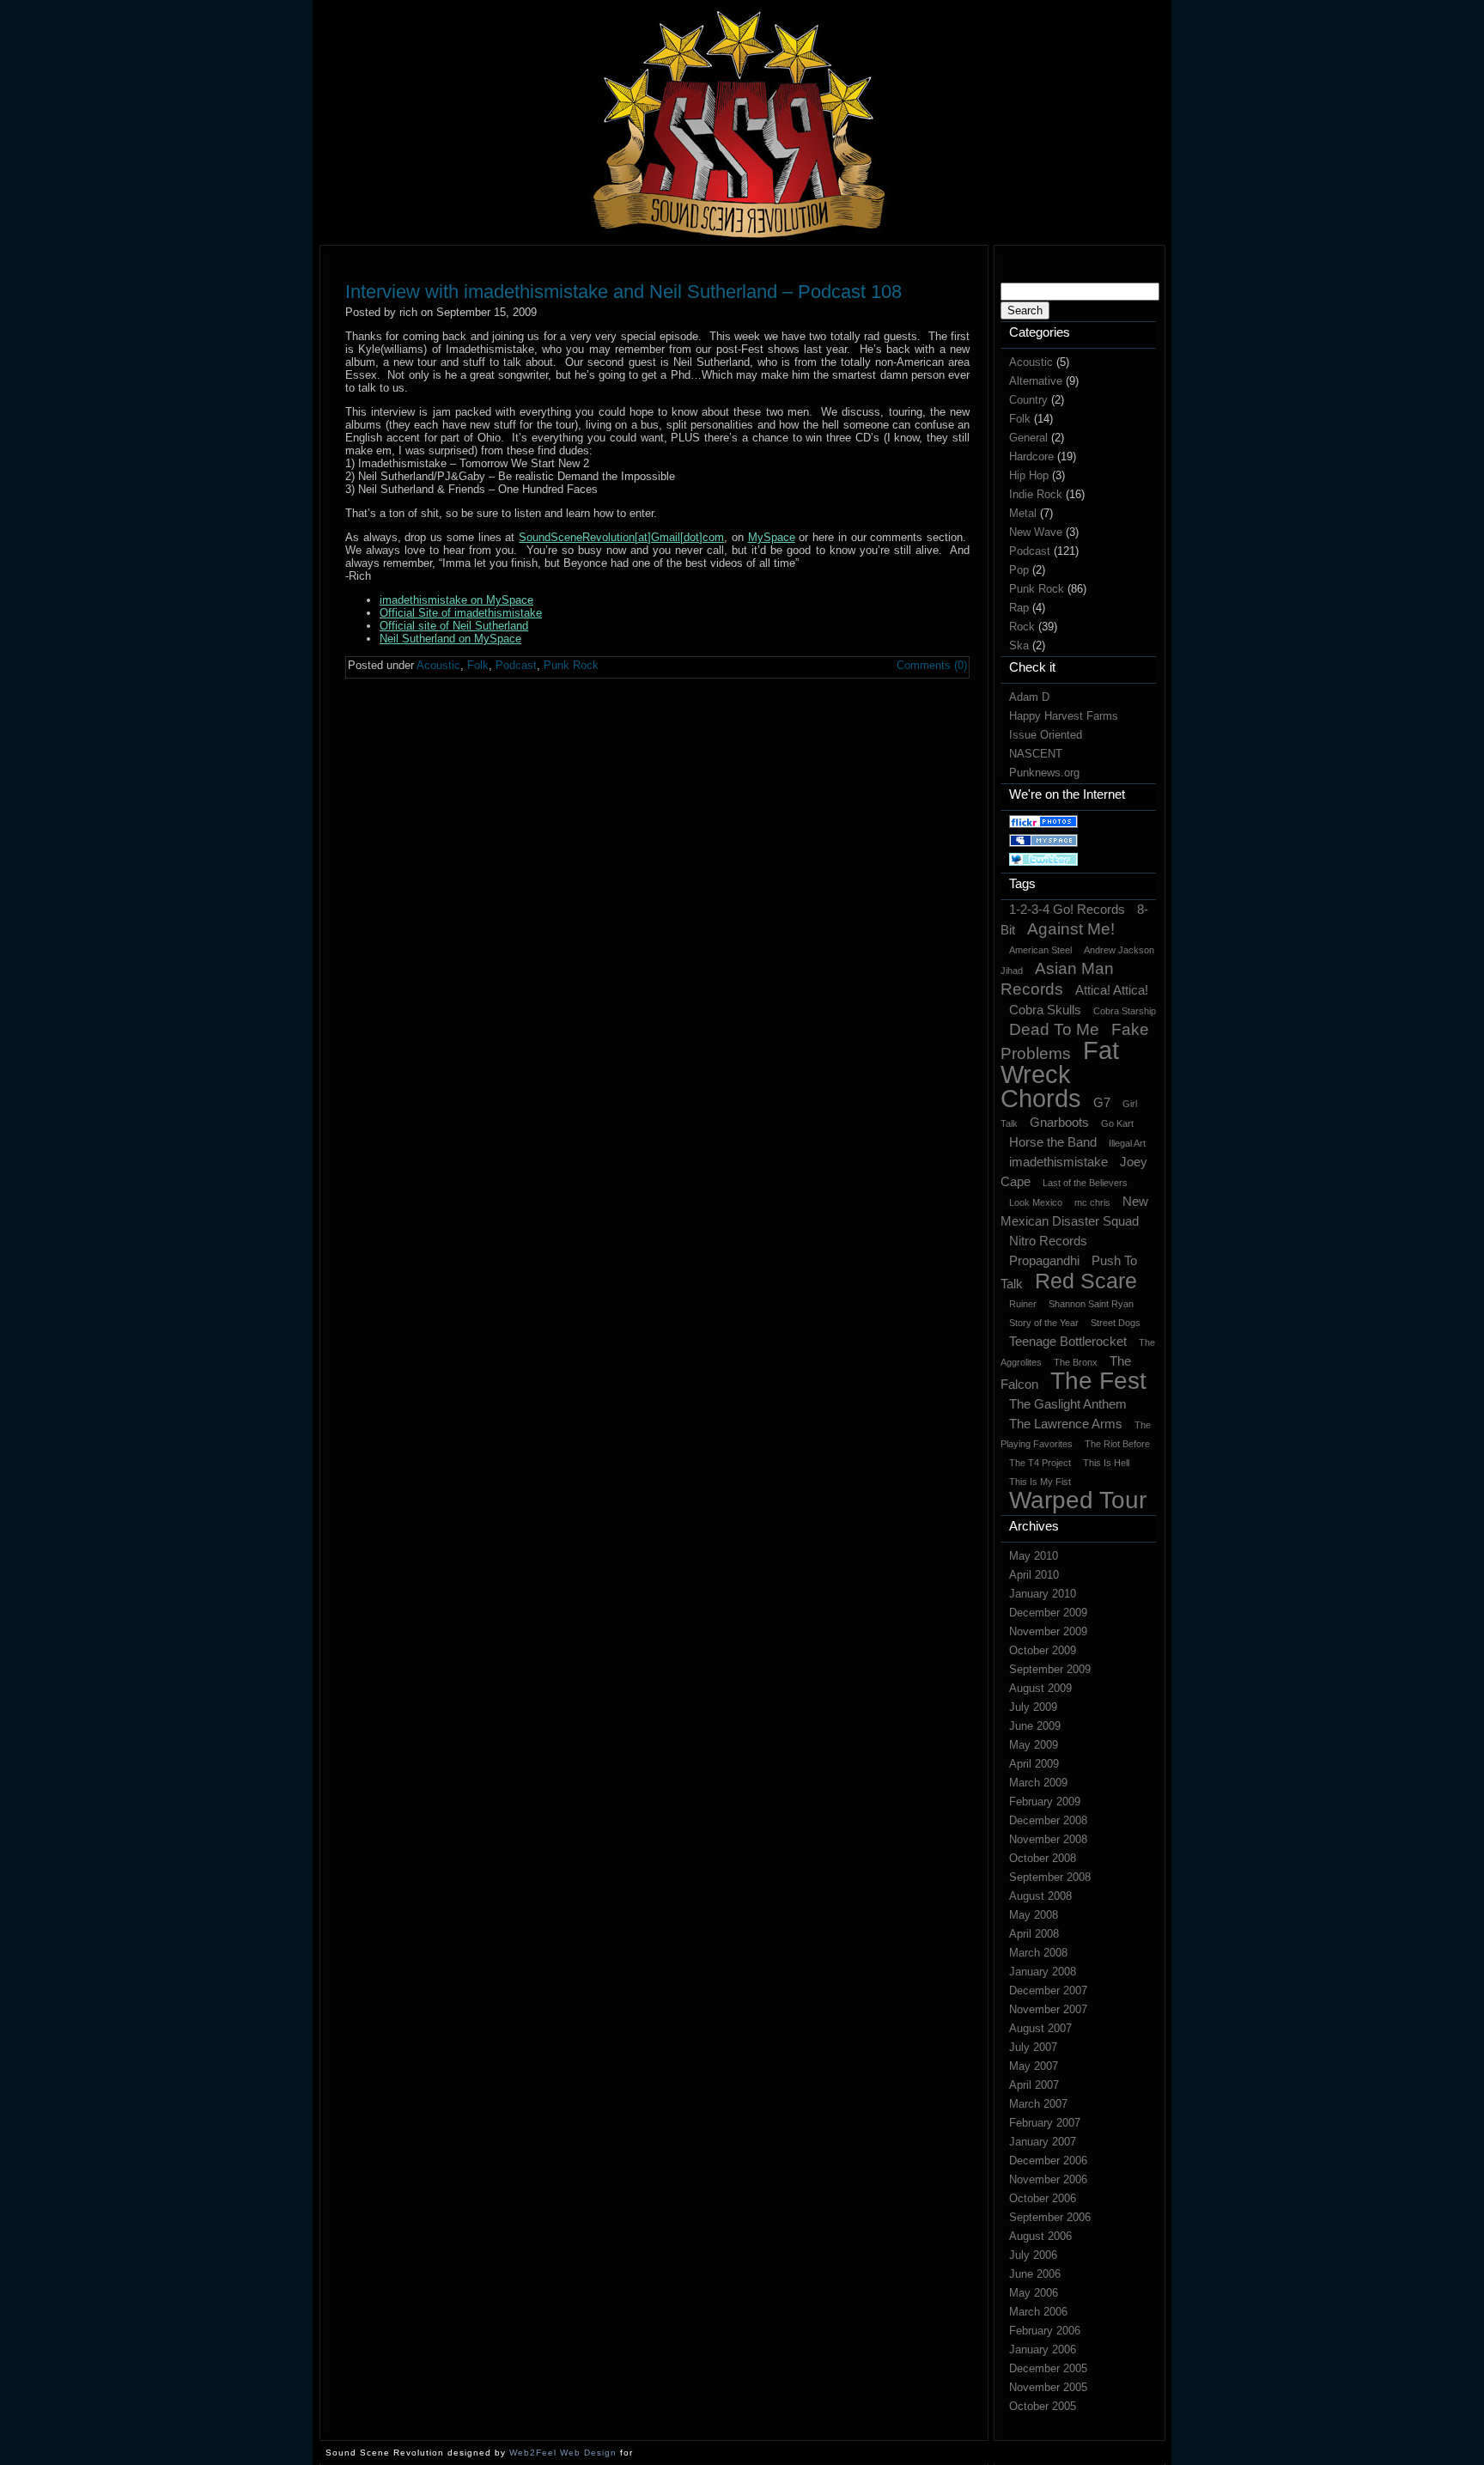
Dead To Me (1054, 1029)
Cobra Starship (1125, 1011)
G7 (1102, 1102)
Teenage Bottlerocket (1068, 1341)
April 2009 (1034, 1764)
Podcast (1030, 551)
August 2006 (1040, 2236)
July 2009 (1033, 1707)
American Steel (1040, 950)
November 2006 (1048, 2179)
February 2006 (1045, 2331)
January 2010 (1043, 1594)
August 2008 (1040, 1896)
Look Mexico (1036, 1202)
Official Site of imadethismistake (461, 613)
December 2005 (1048, 2368)
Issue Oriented (1046, 735)
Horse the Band (1053, 1142)
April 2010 (1034, 1575)
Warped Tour (1078, 1500)
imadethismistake (1058, 1162)
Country (1028, 400)
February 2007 (1045, 2123)
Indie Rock (1036, 494)
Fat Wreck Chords (1060, 1074)
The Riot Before (1117, 1444)
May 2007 (1034, 2066)
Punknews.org (1044, 773)
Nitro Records (1048, 1241)
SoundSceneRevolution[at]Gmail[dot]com (621, 537)
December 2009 (1048, 1613)
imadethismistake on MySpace (456, 600)
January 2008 (1043, 1972)
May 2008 (1034, 1915)
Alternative (1036, 381)
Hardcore (1031, 456)
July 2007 (1033, 2047)
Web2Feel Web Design (563, 2453)
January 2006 (1043, 2349)
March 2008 (1038, 1953)
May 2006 (1034, 2293)
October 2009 (1043, 1650)
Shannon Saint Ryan (1091, 1304)
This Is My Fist (1040, 1482)
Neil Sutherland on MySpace (450, 639)
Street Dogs (1116, 1323)
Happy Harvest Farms (1064, 716)
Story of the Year (1044, 1323)
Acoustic (1031, 362)
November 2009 (1048, 1631)
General (1028, 438)
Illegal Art (1127, 1143)
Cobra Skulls (1045, 1010)
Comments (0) (932, 665)
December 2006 (1048, 2161)
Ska (1019, 645)
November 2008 (1048, 1839)
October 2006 (1043, 2198)
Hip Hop (1029, 475)
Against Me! (1071, 929)
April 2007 (1034, 2085)
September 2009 (1050, 1669)
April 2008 (1034, 1934)
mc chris (1092, 1202)
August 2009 (1040, 1688)
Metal (1023, 513)
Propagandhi (1044, 1260)
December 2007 (1048, 1990)
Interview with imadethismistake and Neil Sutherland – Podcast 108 (623, 292)
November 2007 (1048, 2009)
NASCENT (1036, 754)
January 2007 (1043, 2142)
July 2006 (1033, 2255)
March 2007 (1038, 2104)
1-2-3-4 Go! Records (1067, 909)
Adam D (1029, 697)
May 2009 (1034, 1745)
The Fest (1098, 1381)
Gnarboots (1059, 1122)
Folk (1020, 419)
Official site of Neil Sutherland (454, 626)
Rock (1022, 627)
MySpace (772, 537)
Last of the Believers (1085, 1183)
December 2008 (1048, 1820)
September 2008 (1050, 1877)
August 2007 (1040, 2028)
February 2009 (1045, 1802)
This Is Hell (1106, 1463)
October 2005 (1043, 2406)
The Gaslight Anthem (1068, 1404)
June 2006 (1035, 2274)
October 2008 (1043, 1858)
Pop (1019, 570)
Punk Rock (1037, 589)
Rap (1019, 608)
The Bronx (1076, 1362)
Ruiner (1023, 1304)
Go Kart (1117, 1123)
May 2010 (1034, 1556)
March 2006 (1038, 2312)
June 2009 (1035, 1726)
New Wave (1036, 532)
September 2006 (1050, 2217)
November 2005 (1048, 2387)
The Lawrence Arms (1066, 1424)
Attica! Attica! (1112, 990)
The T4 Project (1040, 1463)
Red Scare (1086, 1281)
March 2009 (1038, 1783)
